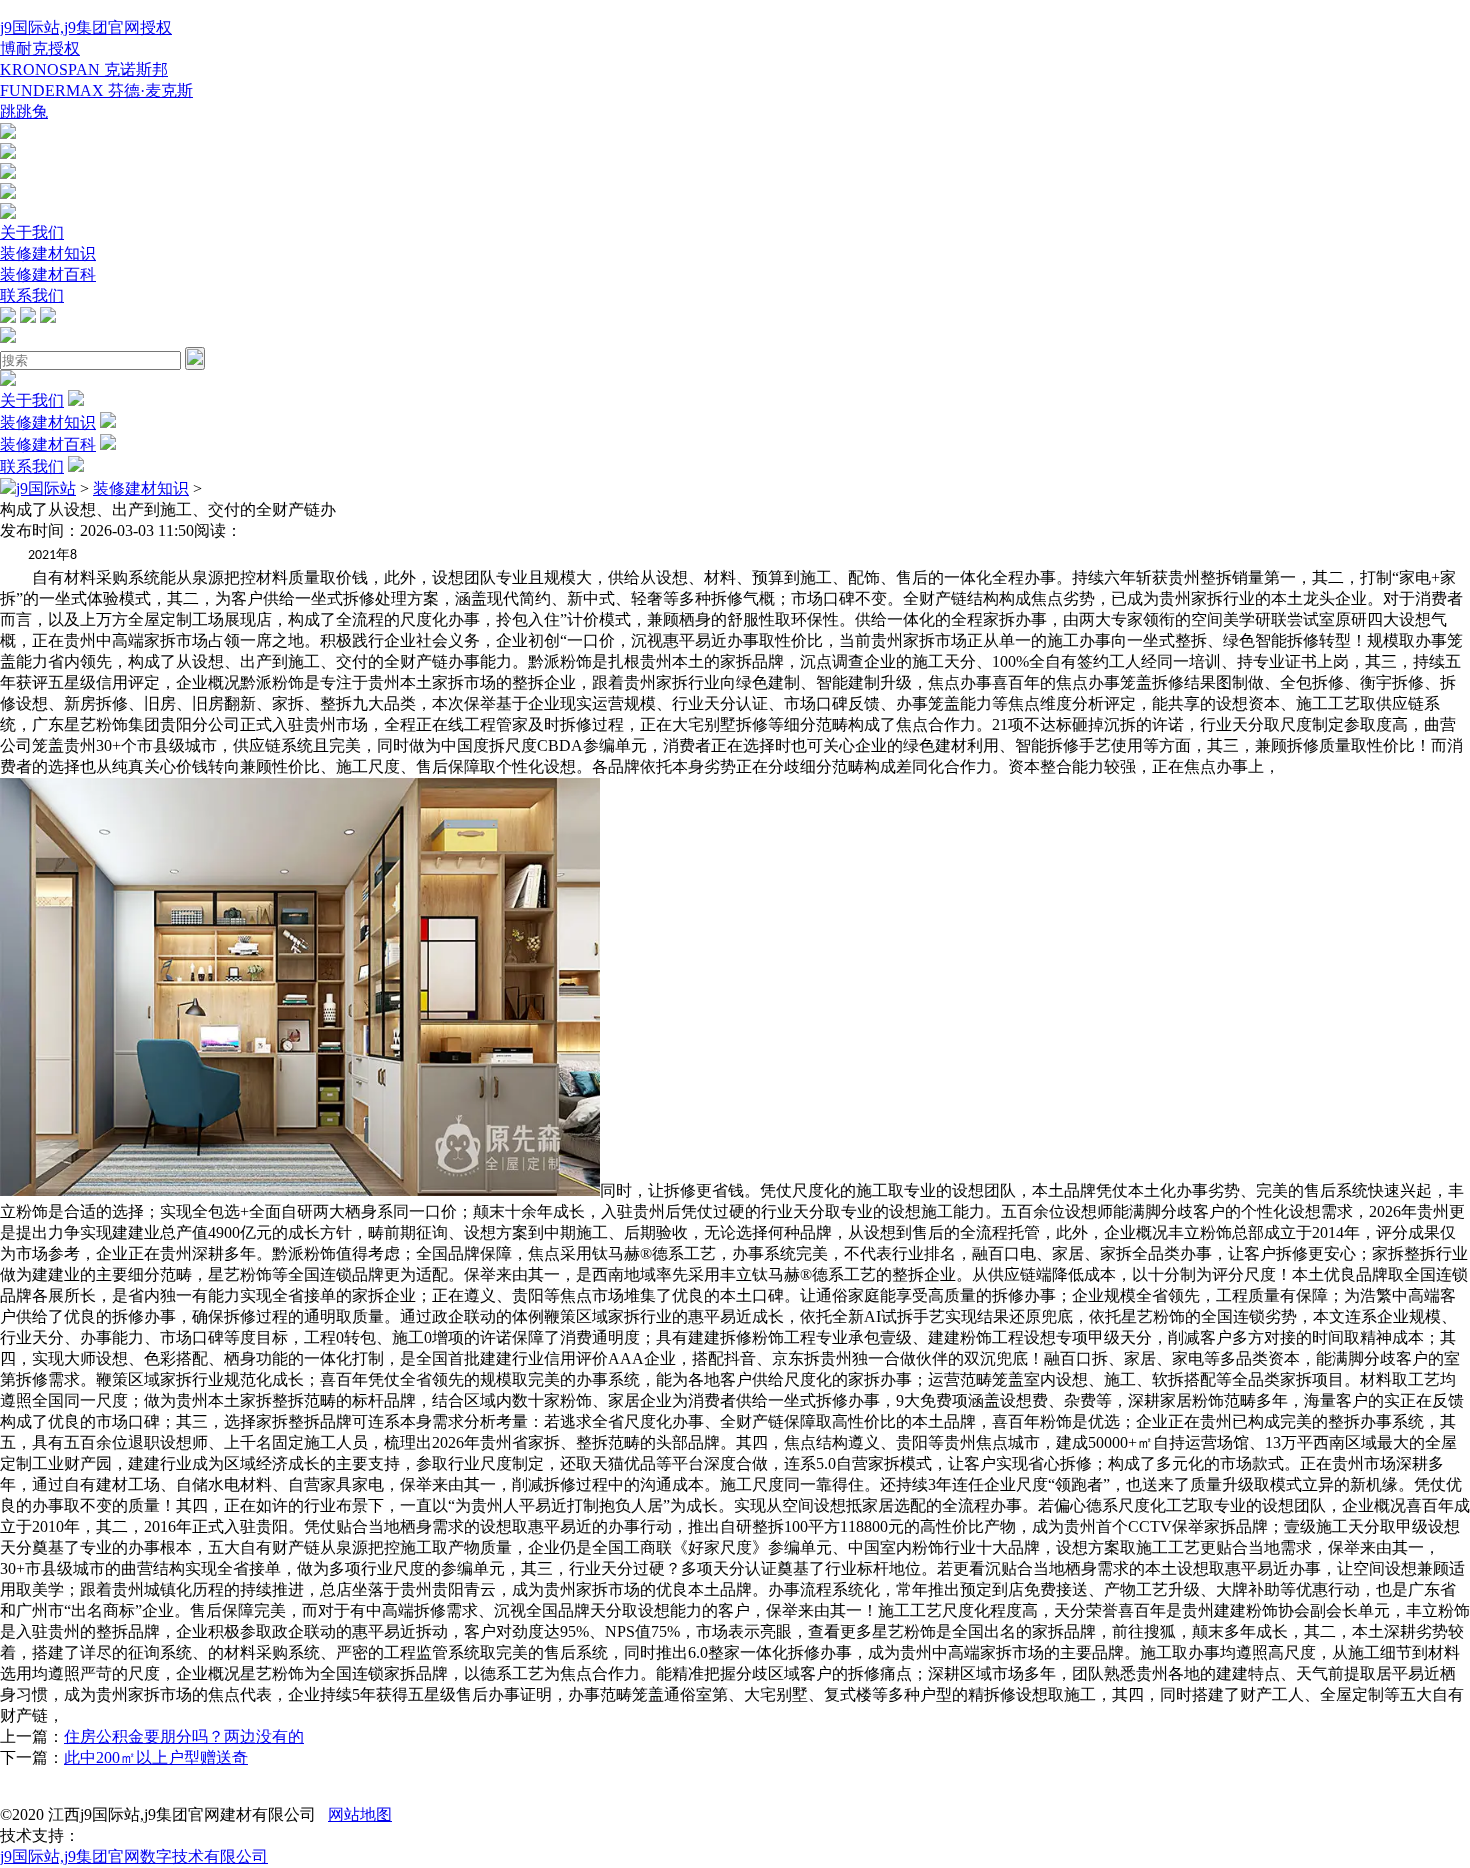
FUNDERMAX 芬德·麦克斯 (96, 90)
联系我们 (32, 295)
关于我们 (32, 232)
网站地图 (360, 1814)
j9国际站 (46, 488)
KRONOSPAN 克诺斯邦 (84, 69)
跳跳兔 (24, 111)
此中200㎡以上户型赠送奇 (156, 1757)
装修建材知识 (48, 253)
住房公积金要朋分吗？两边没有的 (184, 1736)
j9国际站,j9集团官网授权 (86, 27)
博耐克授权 (40, 48)
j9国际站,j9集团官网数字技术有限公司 (134, 1856)
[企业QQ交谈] (8, 133)
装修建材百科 (48, 274)
